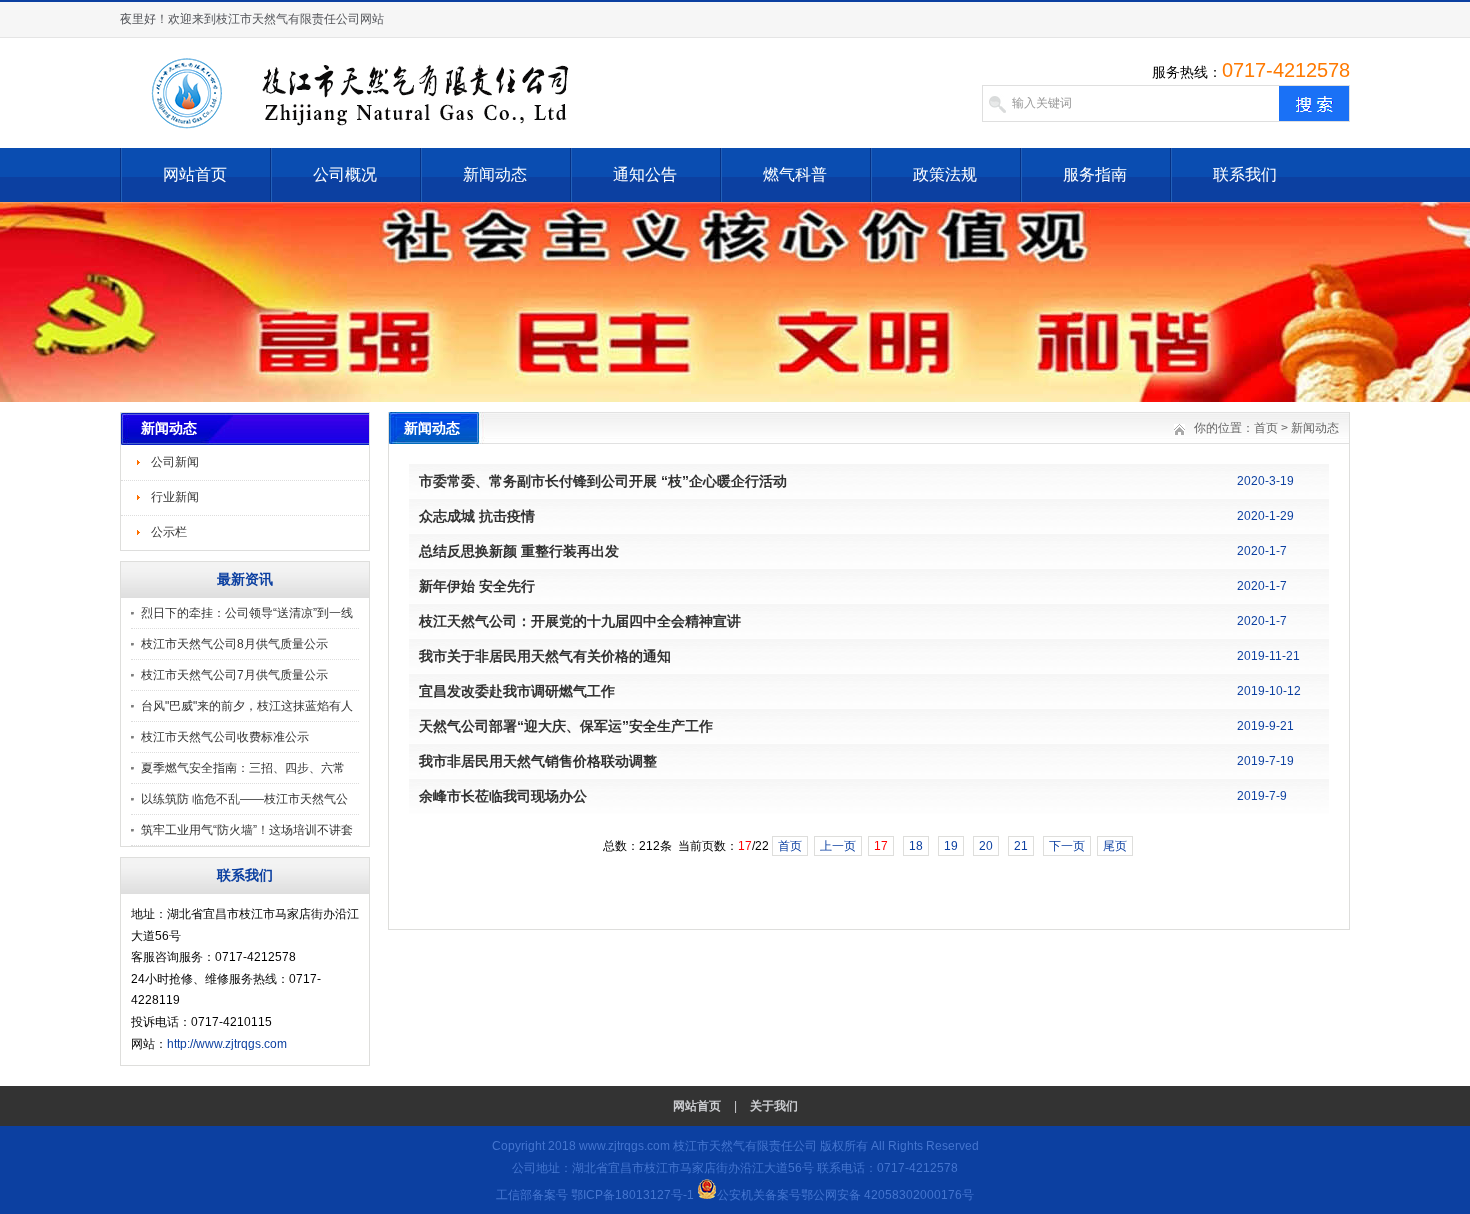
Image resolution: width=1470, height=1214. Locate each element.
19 (951, 846)
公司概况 (345, 174)
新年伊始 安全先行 (477, 586)
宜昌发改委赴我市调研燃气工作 (517, 691)
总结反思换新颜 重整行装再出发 (519, 551)
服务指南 (1095, 174)
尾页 (1115, 846)
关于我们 (774, 1106)
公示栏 (169, 532)
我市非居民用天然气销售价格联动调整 (538, 761)
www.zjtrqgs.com (624, 1146)
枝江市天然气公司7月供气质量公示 (234, 675)
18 (916, 846)
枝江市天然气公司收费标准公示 (225, 737)
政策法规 (945, 174)
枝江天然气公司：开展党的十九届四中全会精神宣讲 (580, 621)
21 (1021, 846)
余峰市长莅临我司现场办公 (503, 796)
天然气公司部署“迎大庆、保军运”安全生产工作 (566, 726)
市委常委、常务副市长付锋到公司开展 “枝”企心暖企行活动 (603, 481)
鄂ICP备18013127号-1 (632, 1195)
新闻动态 (495, 174)
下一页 (1067, 846)
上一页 (838, 846)
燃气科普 (795, 174)
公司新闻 (175, 462)
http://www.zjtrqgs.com (227, 1044)
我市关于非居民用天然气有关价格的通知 (545, 656)
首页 (1266, 428)
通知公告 (645, 174)
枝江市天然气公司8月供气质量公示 (234, 644)
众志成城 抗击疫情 (477, 516)
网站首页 (195, 174)
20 (986, 846)
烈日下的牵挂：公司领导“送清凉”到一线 (247, 613)
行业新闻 (175, 497)
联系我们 (1245, 174)
